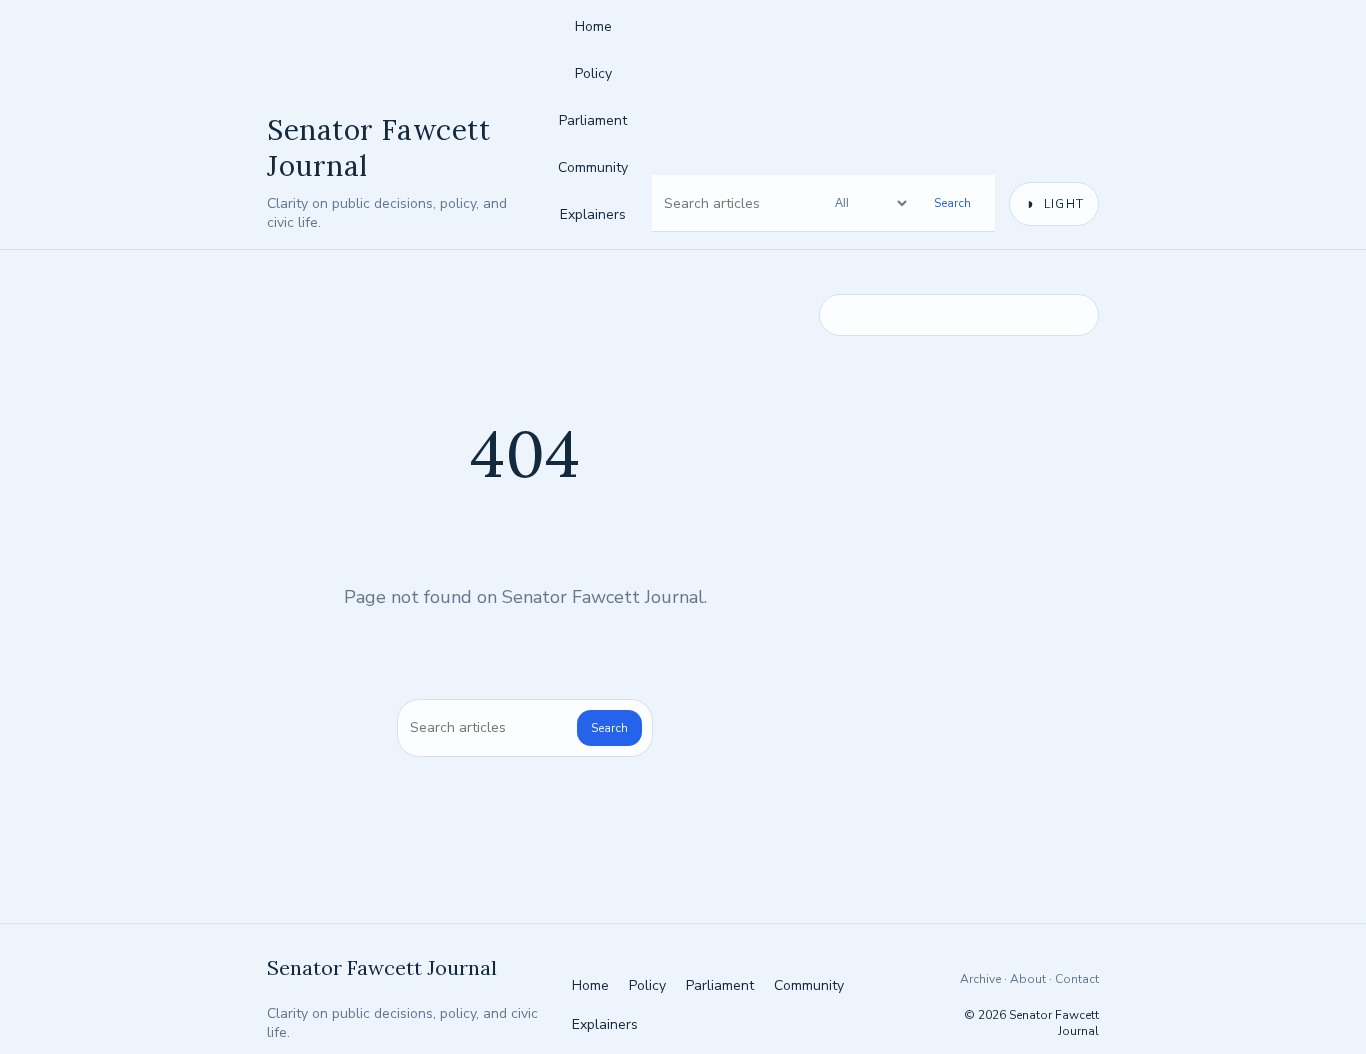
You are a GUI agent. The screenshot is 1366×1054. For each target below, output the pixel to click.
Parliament (593, 120)
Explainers (593, 214)
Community (593, 167)
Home (593, 26)
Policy (593, 73)
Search (952, 203)
